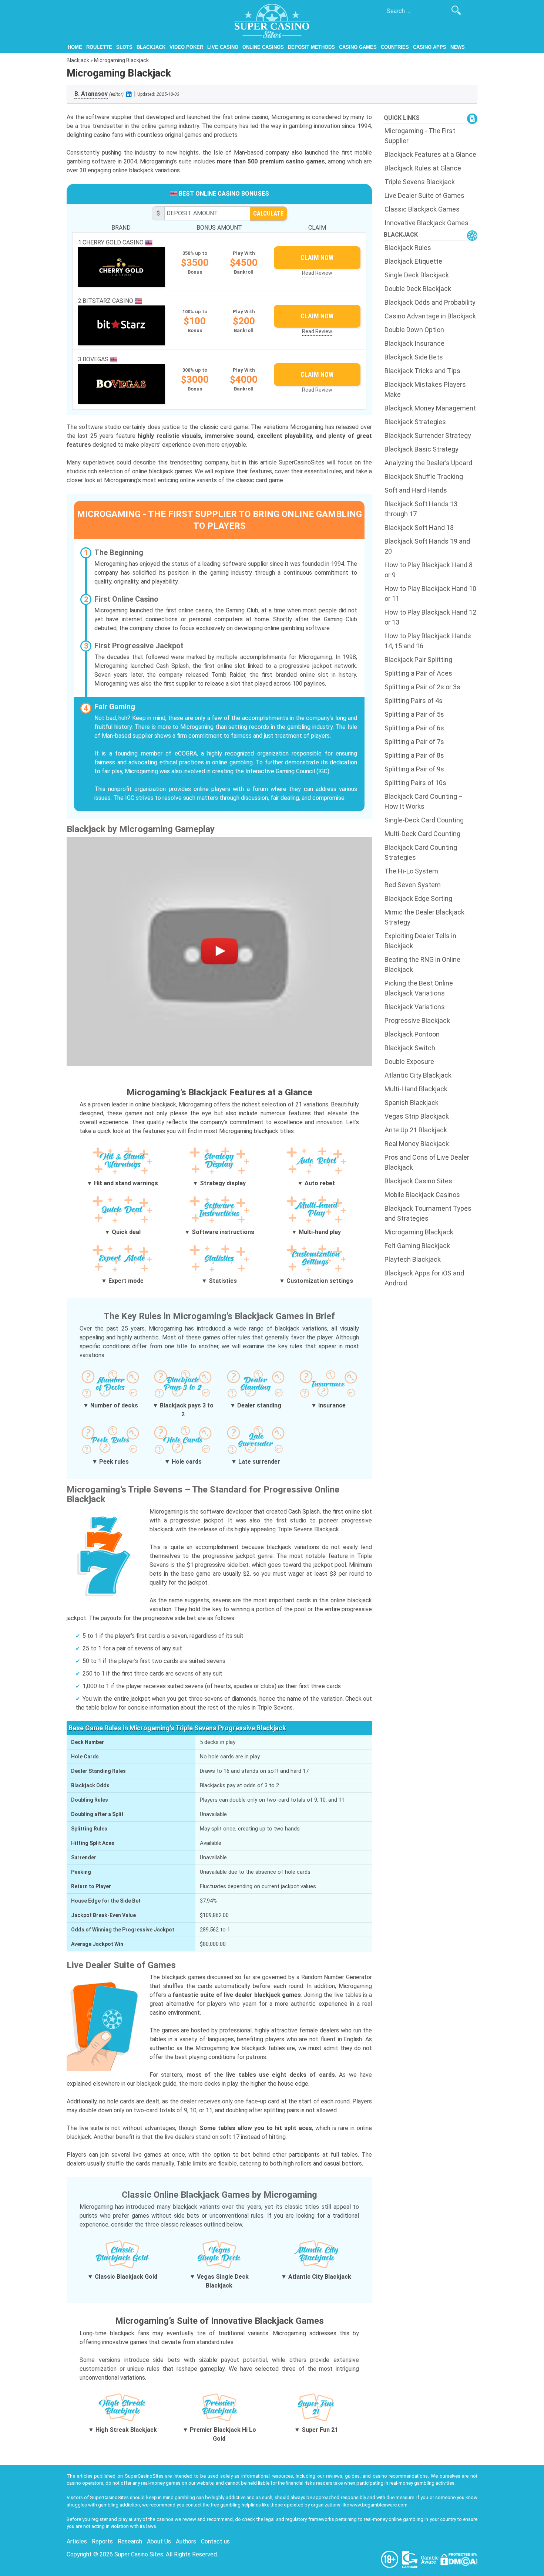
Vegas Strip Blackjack (417, 1116)
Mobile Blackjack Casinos (422, 1195)
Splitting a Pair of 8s (414, 755)
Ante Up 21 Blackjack (416, 1130)
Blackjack (151, 47)
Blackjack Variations (415, 1007)
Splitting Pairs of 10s (415, 783)
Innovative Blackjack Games (427, 223)
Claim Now (317, 258)
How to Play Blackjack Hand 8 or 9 (429, 570)
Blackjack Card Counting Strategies (421, 852)
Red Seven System (413, 885)
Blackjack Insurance (414, 343)
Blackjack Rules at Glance (423, 168)
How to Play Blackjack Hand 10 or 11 (430, 594)
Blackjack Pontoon (412, 1034)
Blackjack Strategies (415, 422)
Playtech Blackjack (413, 1259)
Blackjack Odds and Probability (430, 302)
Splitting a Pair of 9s (414, 769)
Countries (395, 47)
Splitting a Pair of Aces (418, 673)
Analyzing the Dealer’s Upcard (428, 463)
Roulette (99, 47)
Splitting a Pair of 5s (414, 714)
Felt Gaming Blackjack (417, 1246)
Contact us (215, 2541)
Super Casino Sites (139, 2554)
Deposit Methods (311, 47)
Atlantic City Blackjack (418, 1075)
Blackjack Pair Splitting (418, 660)
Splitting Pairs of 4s (414, 701)
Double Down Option (414, 330)
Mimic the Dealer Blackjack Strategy (424, 917)
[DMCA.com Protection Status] (459, 2559)
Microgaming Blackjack (419, 1232)
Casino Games (358, 47)
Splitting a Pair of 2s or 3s (422, 687)
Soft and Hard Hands (416, 490)
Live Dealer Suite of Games (424, 195)
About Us (159, 2541)
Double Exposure (409, 1061)
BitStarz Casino (109, 301)
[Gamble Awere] (430, 2559)
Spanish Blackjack (412, 1103)
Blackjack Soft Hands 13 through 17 (421, 509)
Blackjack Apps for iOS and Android (424, 1278)
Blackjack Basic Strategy (422, 449)
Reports (102, 2541)
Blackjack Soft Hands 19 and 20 (427, 546)
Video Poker (186, 47)
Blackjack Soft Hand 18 (419, 528)
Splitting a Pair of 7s (414, 742)
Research (130, 2541)
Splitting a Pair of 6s (414, 728)
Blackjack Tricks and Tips (422, 371)
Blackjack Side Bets (414, 357)
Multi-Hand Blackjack (416, 1089)
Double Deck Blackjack (418, 289)
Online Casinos (263, 47)
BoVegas (96, 359)
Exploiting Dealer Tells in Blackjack (420, 941)
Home (75, 47)
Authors (186, 2541)
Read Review (317, 273)
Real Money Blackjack (417, 1144)
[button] (219, 951)
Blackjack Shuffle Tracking (424, 476)
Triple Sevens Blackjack (420, 182)
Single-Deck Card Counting (424, 820)
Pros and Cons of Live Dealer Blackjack (427, 1162)
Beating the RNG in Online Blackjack (422, 964)
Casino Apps (430, 47)
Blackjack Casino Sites (418, 1181)
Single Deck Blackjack (417, 275)
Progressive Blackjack (417, 1020)
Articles (77, 2541)
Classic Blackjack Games (422, 209)
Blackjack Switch (410, 1048)
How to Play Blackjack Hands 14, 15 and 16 (428, 641)
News (458, 47)
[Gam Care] (410, 2559)
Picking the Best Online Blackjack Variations (419, 988)
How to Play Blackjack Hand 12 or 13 (430, 617)
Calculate (268, 213)
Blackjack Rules (408, 248)
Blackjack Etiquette (413, 261)
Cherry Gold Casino (114, 242)
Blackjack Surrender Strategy (428, 435)
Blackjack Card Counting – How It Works (424, 801)
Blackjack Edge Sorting (418, 898)
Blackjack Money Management (430, 408)
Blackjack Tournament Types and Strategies (428, 1213)
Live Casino (223, 47)
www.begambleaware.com (379, 2505)
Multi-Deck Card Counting (422, 834)
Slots (124, 47)
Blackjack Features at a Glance (430, 154)
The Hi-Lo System (411, 871)
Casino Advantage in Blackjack (430, 316)
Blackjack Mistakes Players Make (425, 389)
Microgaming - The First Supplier (420, 136)
